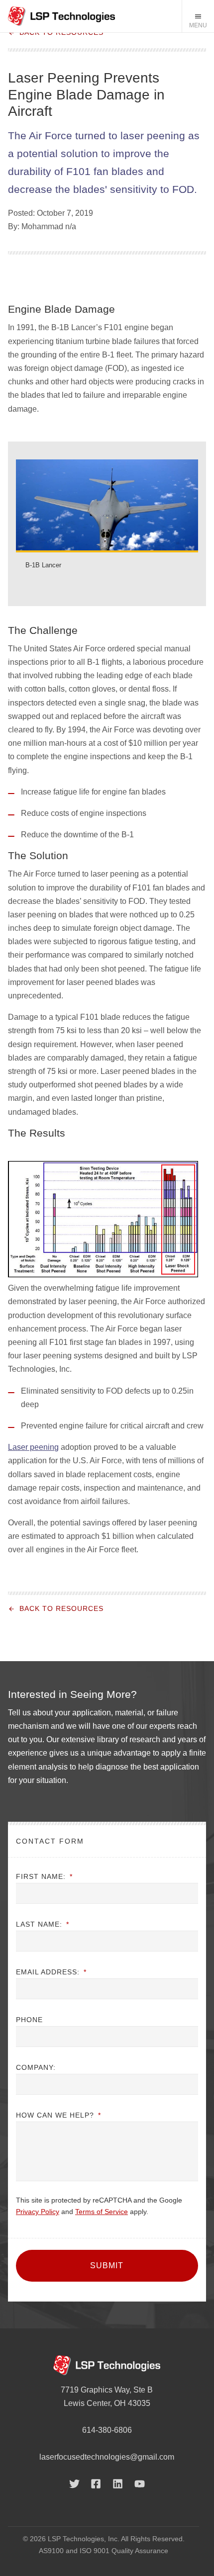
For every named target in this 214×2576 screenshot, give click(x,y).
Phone (29, 2020)
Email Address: (51, 1972)
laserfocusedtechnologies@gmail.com (107, 2457)
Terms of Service (102, 2212)
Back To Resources (61, 33)
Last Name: (43, 1924)
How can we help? (58, 2115)
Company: (36, 2067)
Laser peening (33, 1447)
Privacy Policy (38, 2212)
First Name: (44, 1876)
